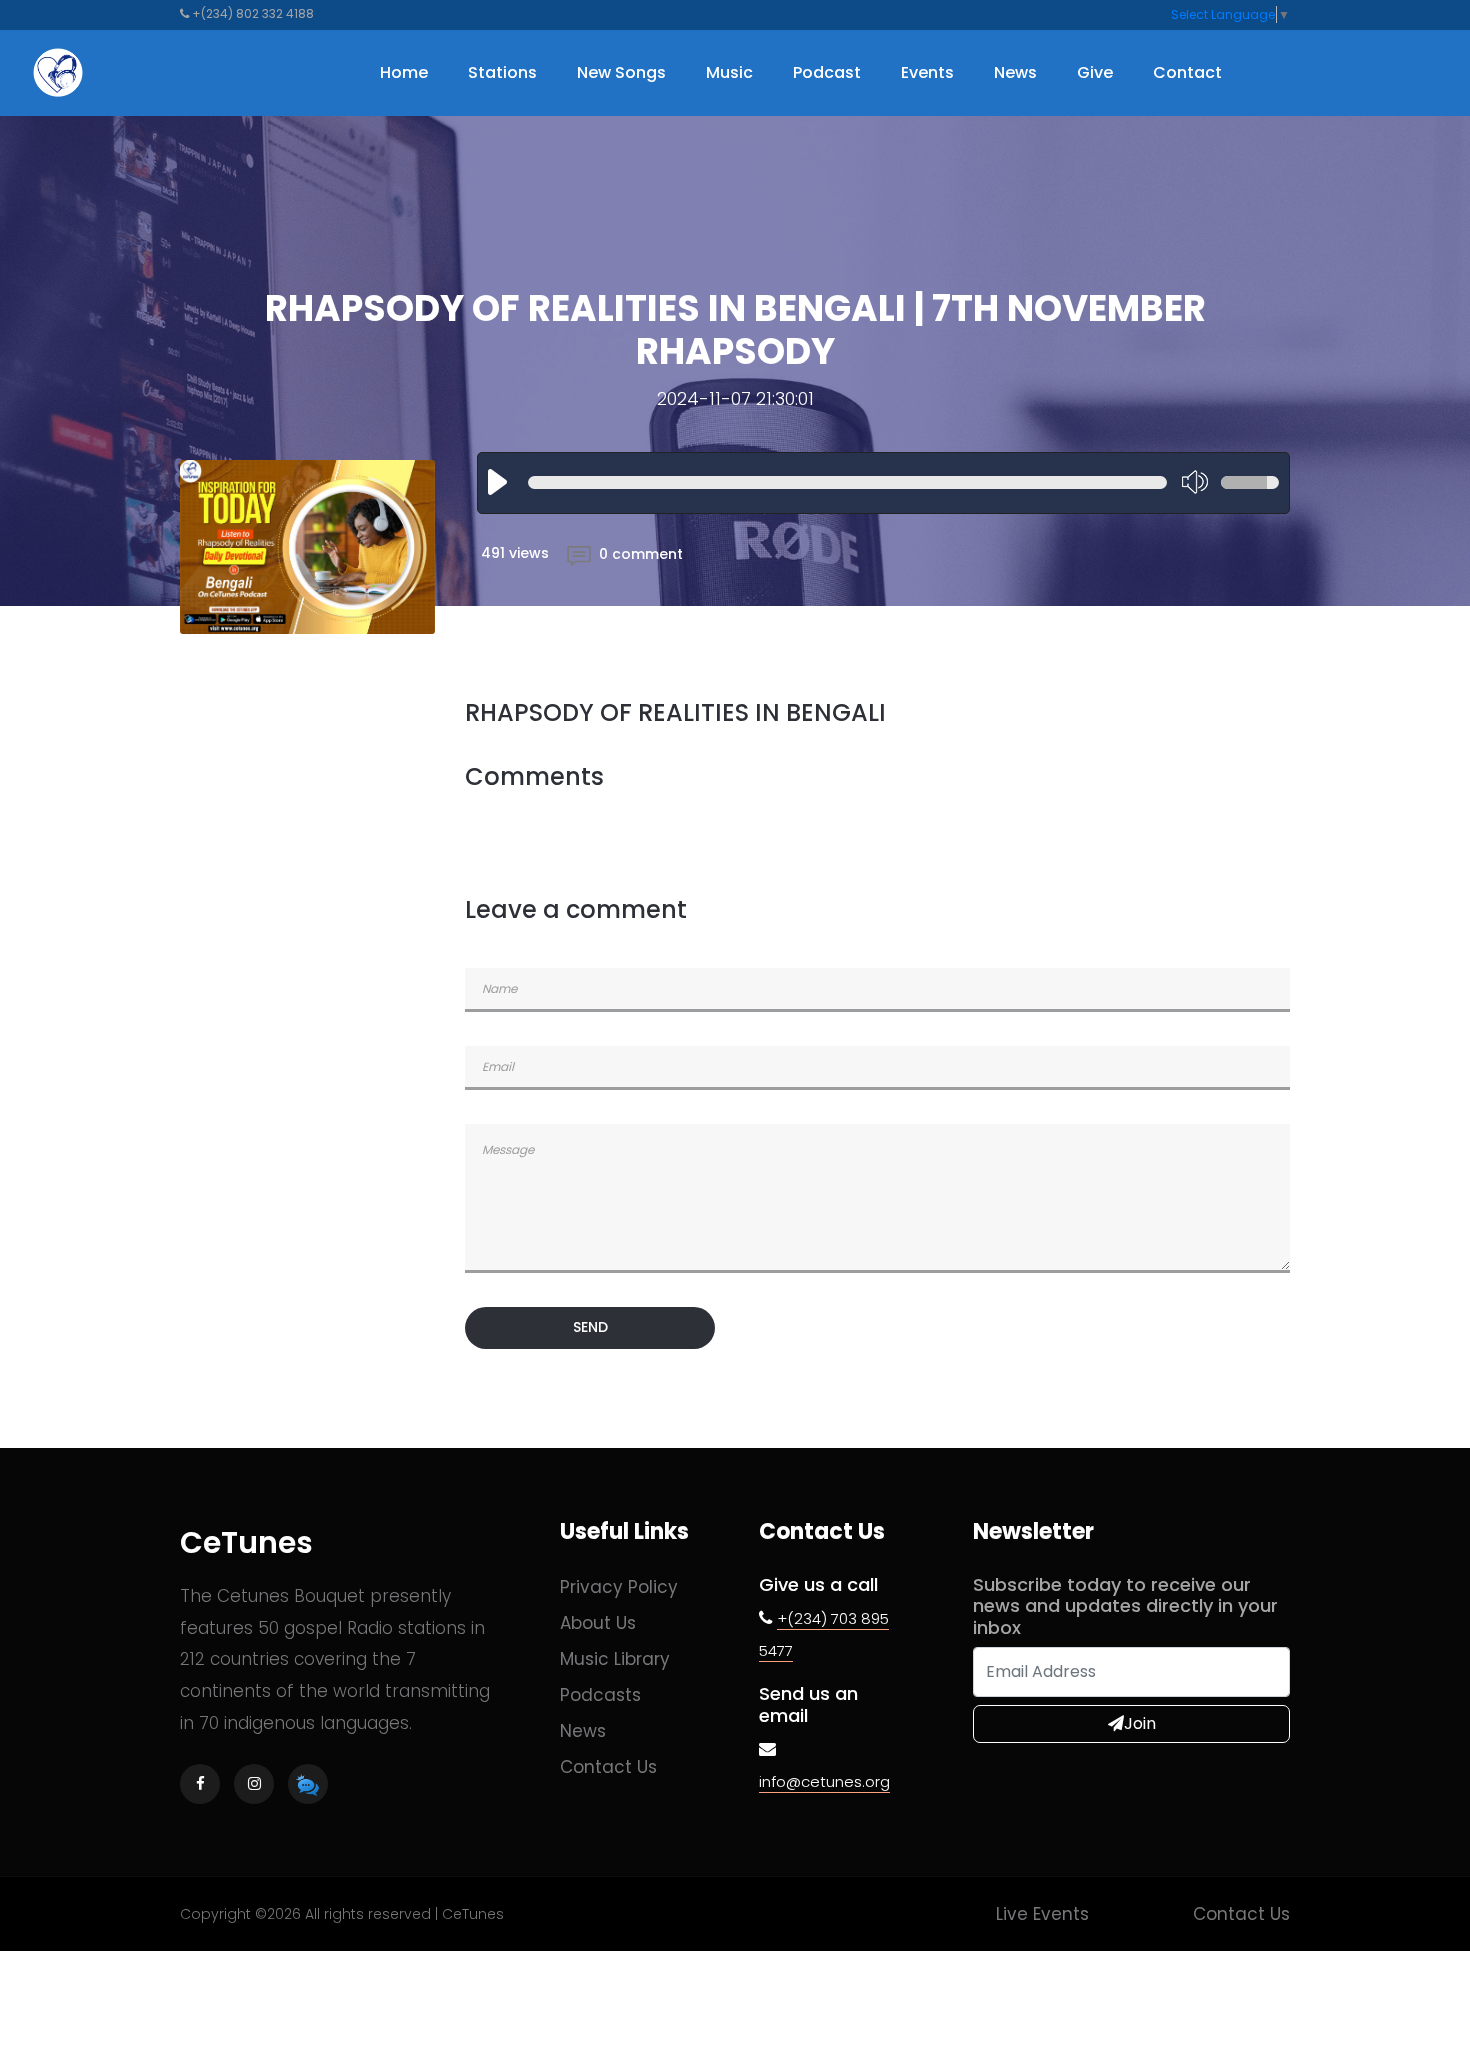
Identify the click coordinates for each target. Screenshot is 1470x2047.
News (1015, 72)
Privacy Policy (619, 1587)
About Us (598, 1623)
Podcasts (600, 1695)
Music (729, 72)
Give (1095, 72)
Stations (502, 72)
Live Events (1042, 1914)
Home (404, 72)
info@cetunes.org (824, 1781)
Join (1140, 1723)
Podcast (827, 72)
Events (927, 72)
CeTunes (246, 1542)
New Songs (621, 72)
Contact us (608, 1767)
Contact (1187, 72)
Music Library (615, 1659)
